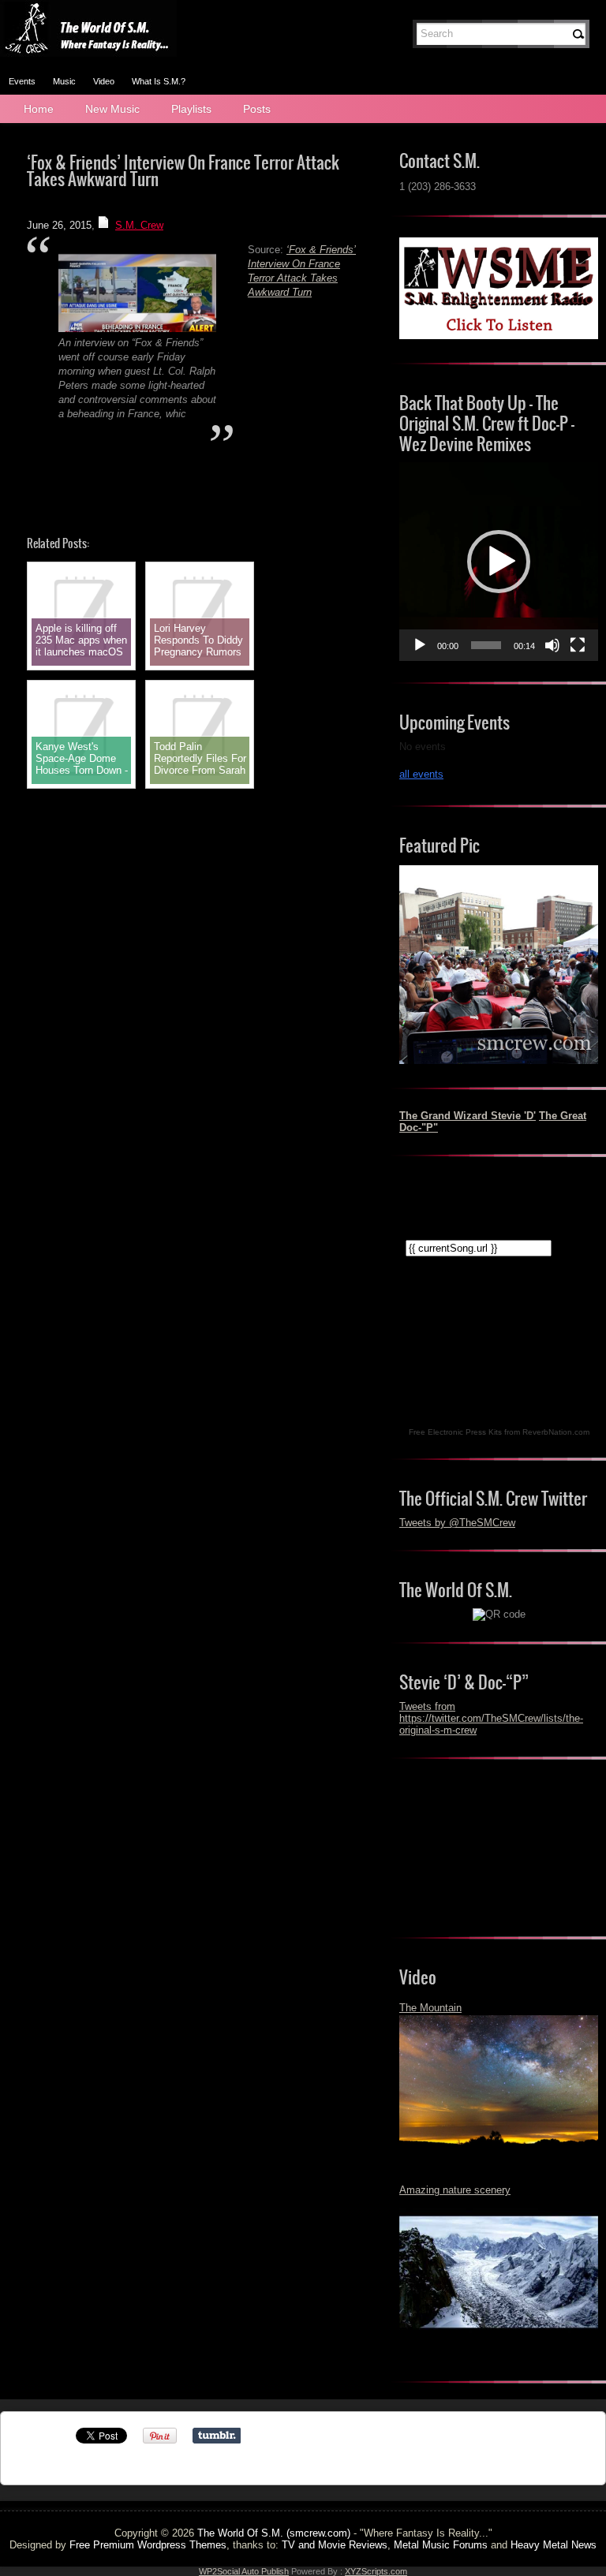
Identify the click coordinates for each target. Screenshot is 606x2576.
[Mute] (552, 645)
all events (421, 774)
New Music (112, 109)
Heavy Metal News (554, 2545)
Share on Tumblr (217, 2436)
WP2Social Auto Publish (244, 2571)
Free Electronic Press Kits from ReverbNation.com (499, 1432)
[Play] (420, 645)
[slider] (486, 645)
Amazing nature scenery (455, 2190)
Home (39, 109)
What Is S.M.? (159, 81)
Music (64, 81)
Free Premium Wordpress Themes (148, 2545)
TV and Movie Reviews (335, 2545)
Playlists (191, 109)
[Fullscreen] (578, 645)
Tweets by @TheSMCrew (457, 1523)
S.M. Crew (139, 225)
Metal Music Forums (441, 2545)
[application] (499, 562)
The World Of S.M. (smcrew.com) (274, 2533)
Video (104, 81)
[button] (499, 562)
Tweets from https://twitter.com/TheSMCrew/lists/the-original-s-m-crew (491, 1718)
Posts (257, 109)
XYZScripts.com (376, 2571)
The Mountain (430, 2008)
